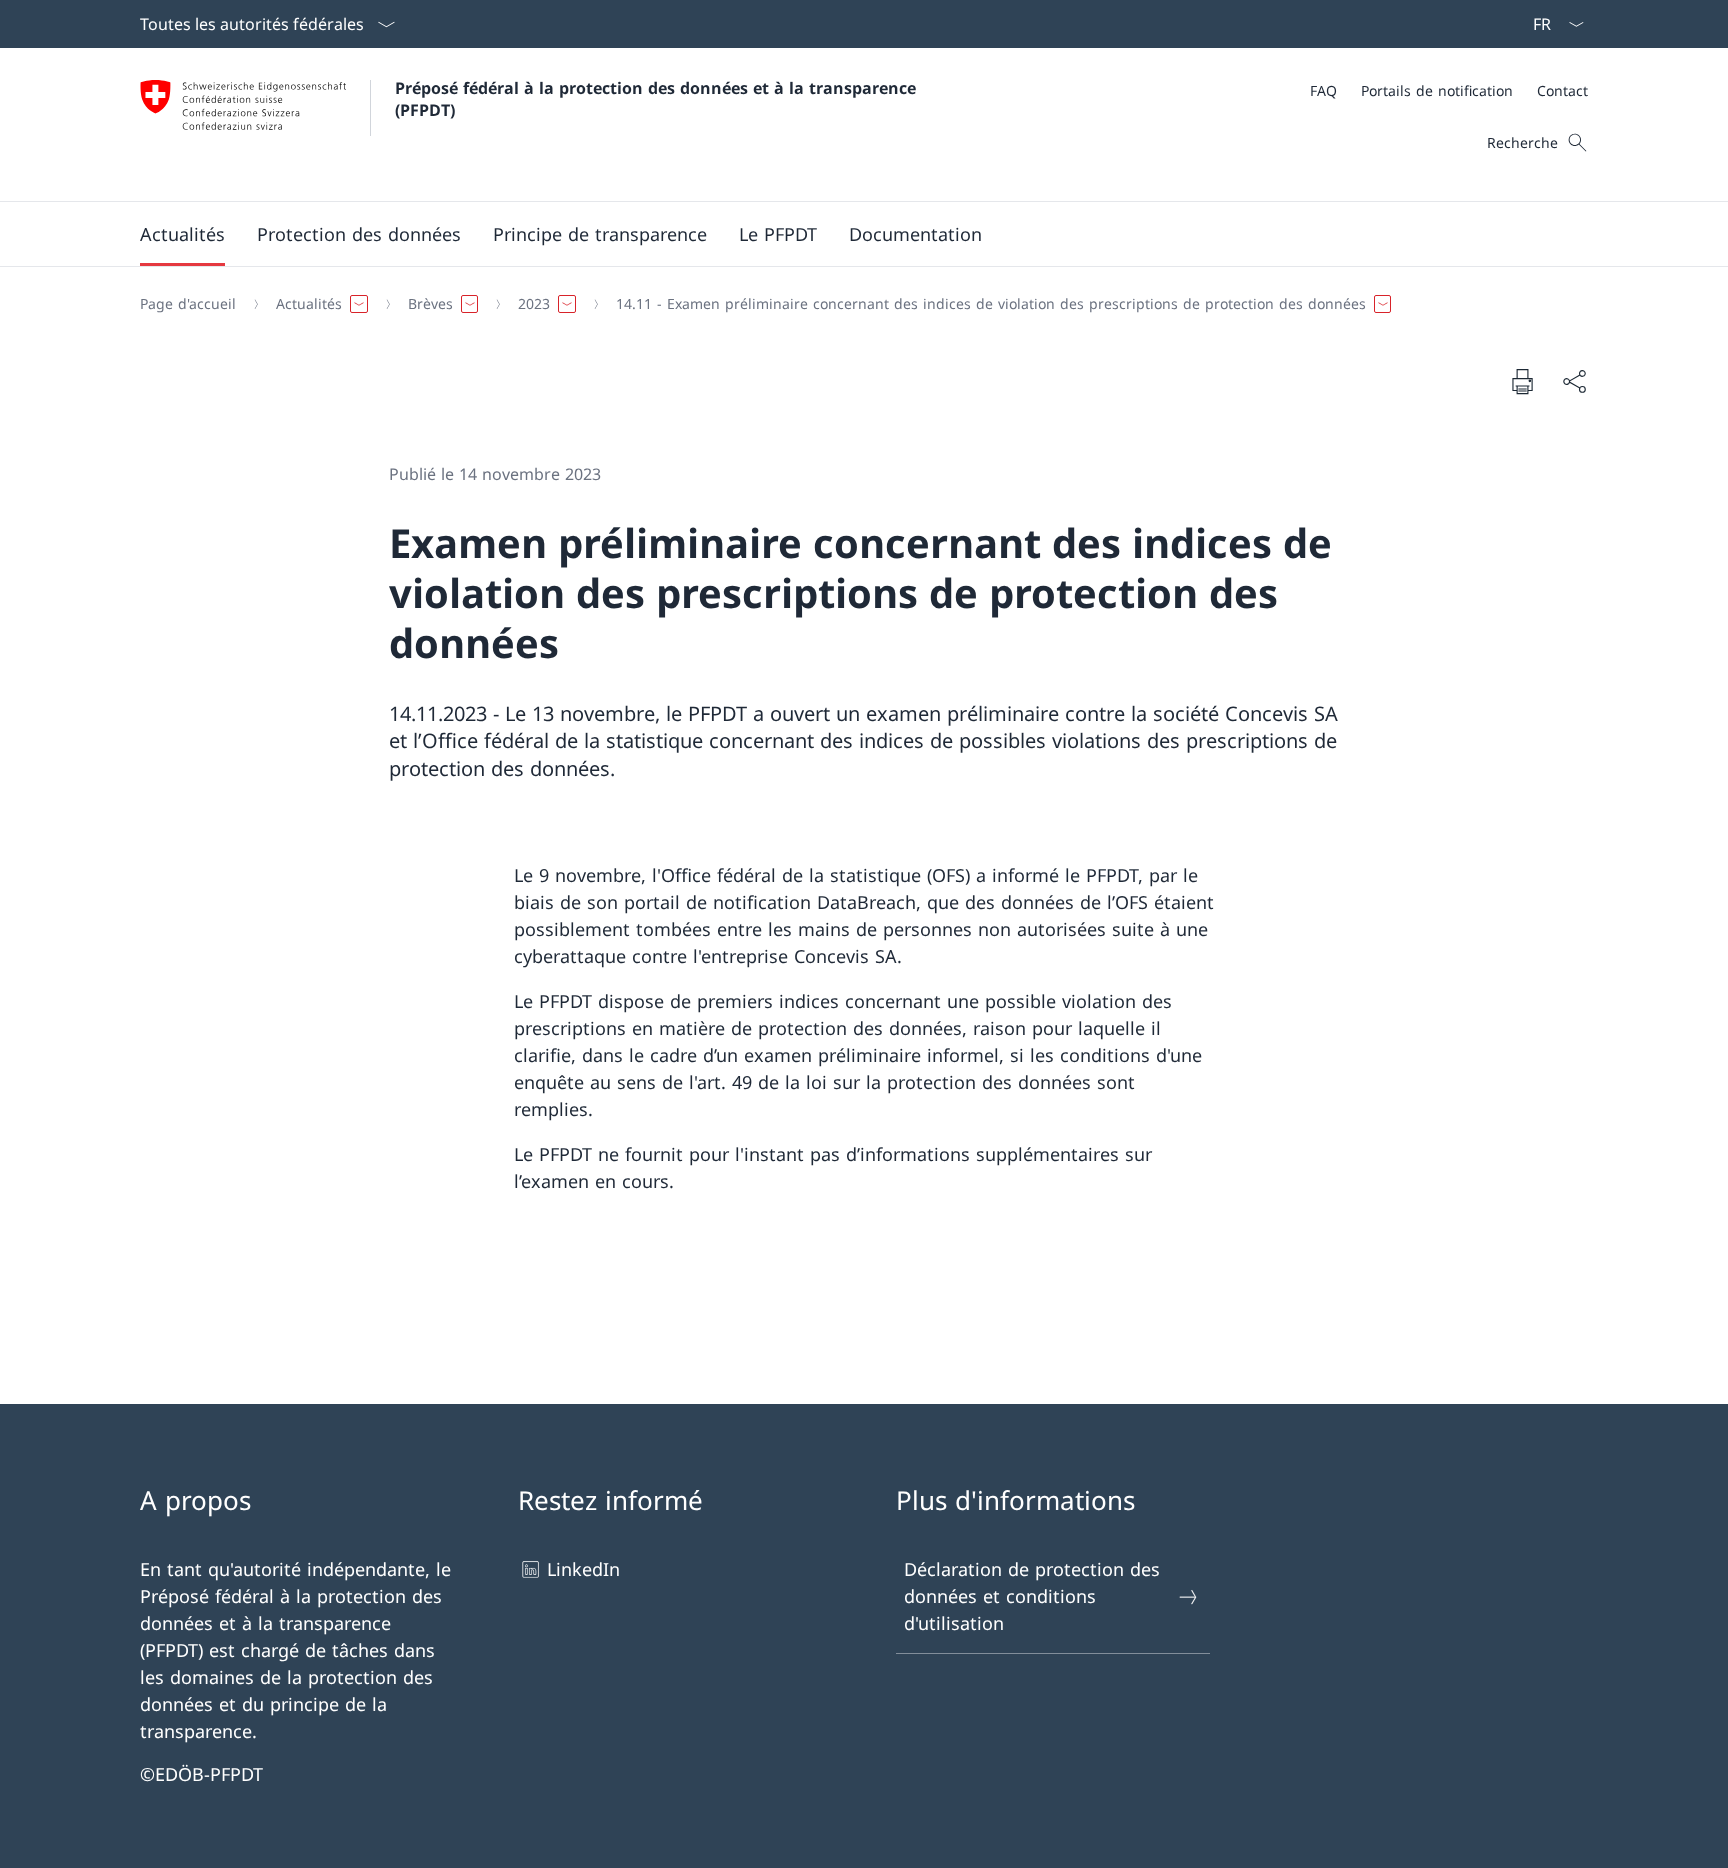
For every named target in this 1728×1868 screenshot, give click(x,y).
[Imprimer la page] (1522, 381)
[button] (182, 234)
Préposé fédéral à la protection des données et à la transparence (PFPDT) (660, 99)
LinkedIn (583, 1569)
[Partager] (1574, 381)
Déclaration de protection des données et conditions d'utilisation (1032, 1596)
